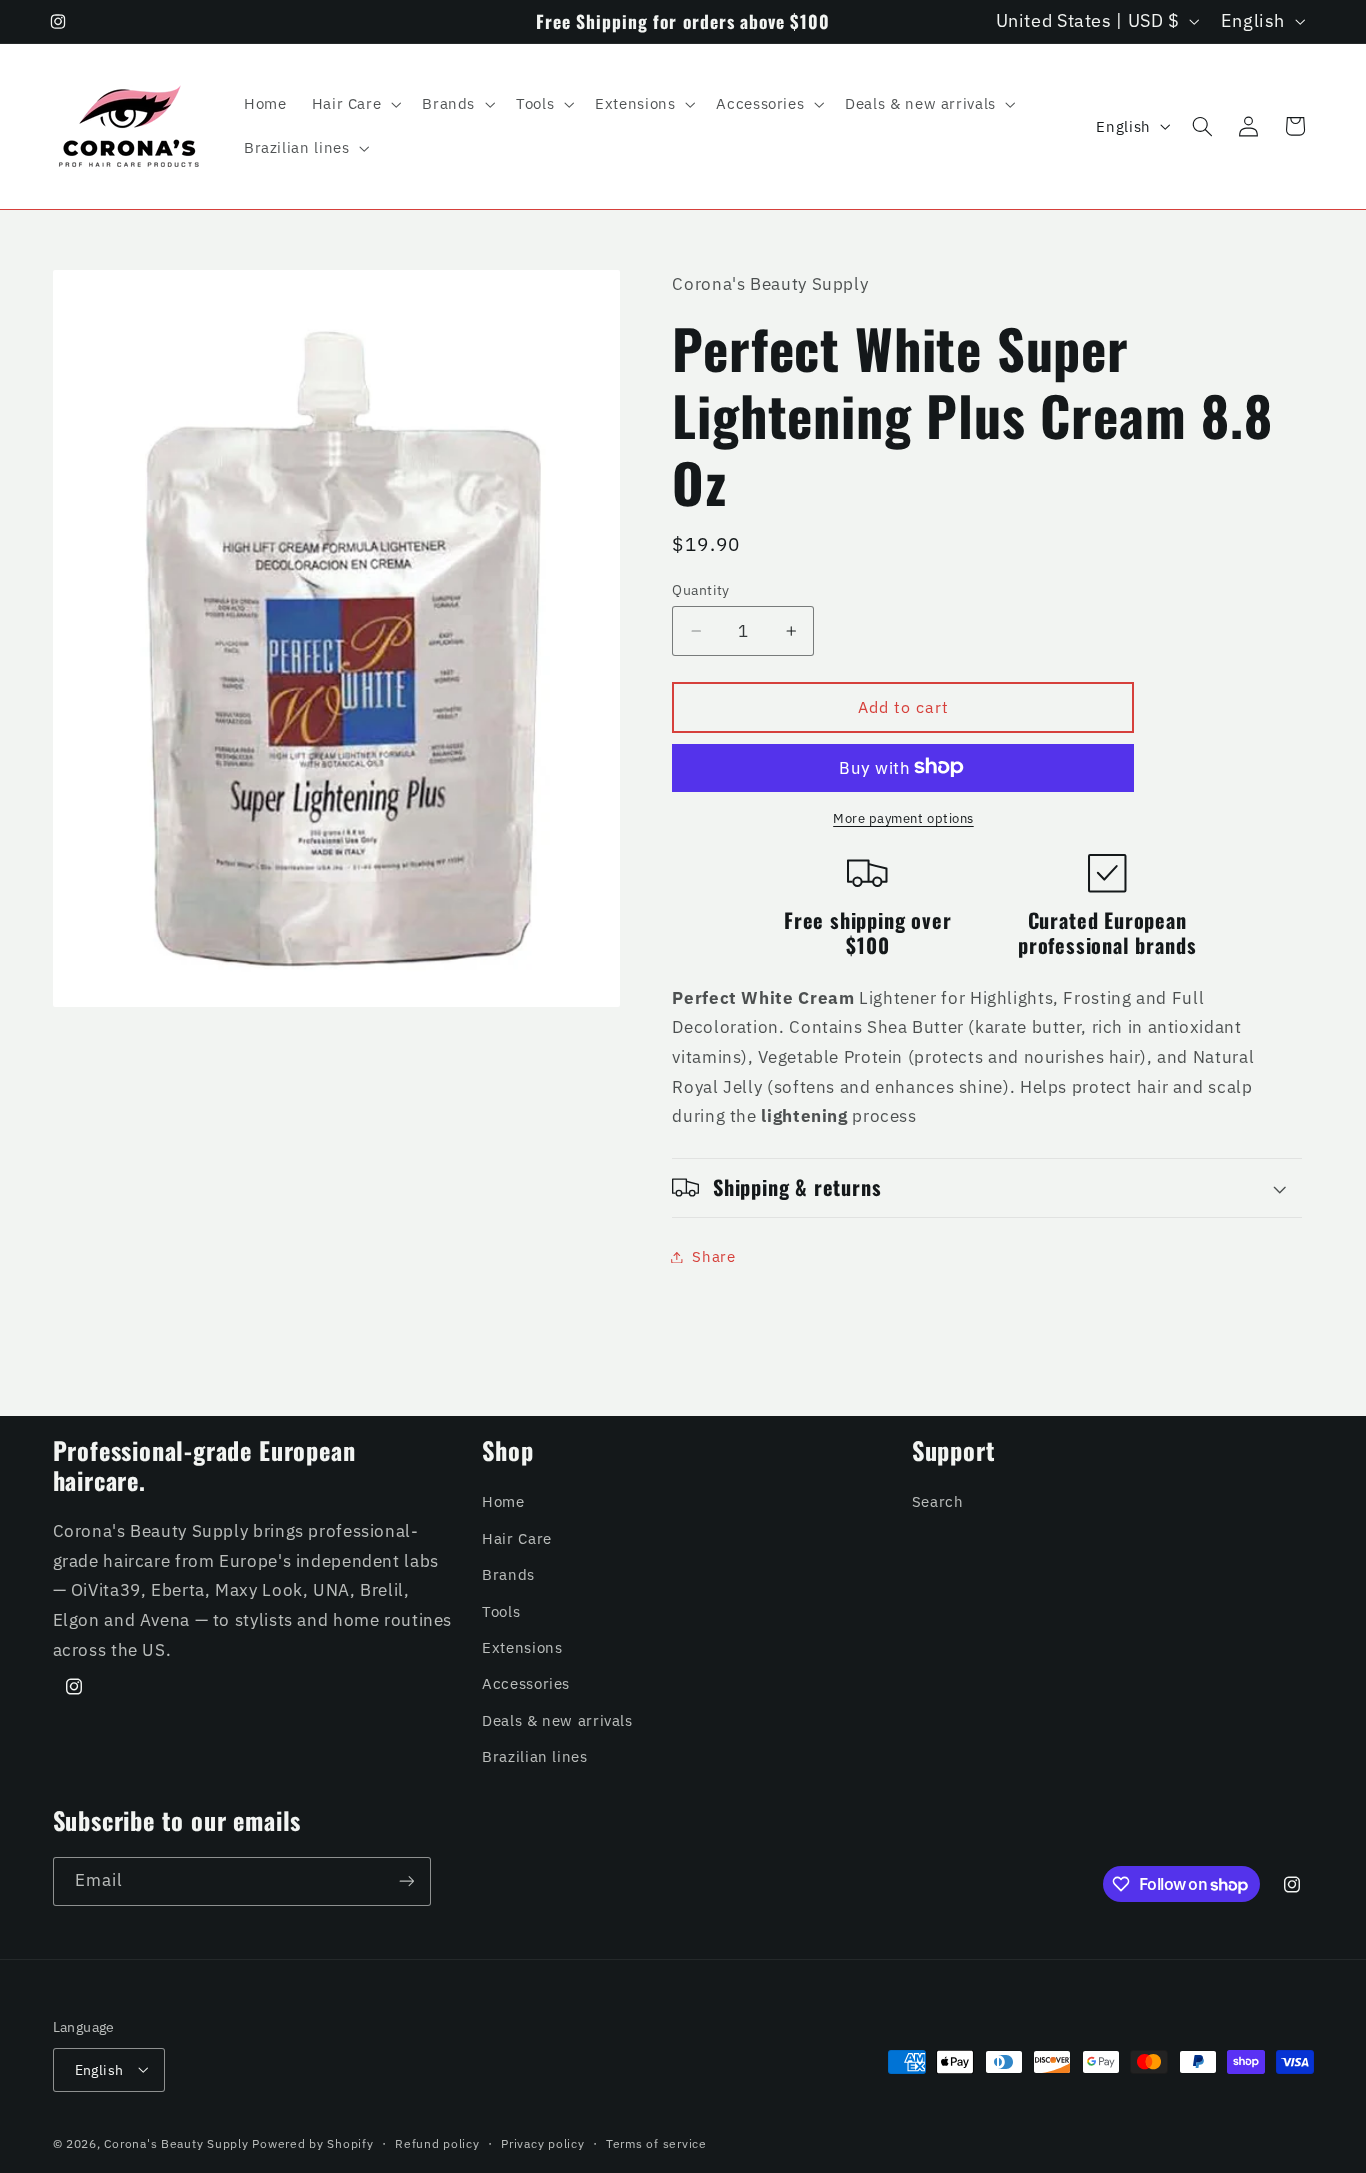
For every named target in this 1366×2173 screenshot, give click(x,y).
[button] (354, 104)
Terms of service (656, 2142)
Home (503, 1501)
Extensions (522, 1646)
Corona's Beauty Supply (176, 2142)
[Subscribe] (406, 1881)
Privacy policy (542, 2142)
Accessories (526, 1683)
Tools (501, 1610)
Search (938, 1501)
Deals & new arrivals (557, 1719)
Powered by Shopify (312, 2142)
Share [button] (713, 1256)
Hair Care (517, 1537)
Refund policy (437, 2142)
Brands (508, 1573)
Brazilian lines (534, 1755)
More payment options (903, 817)
